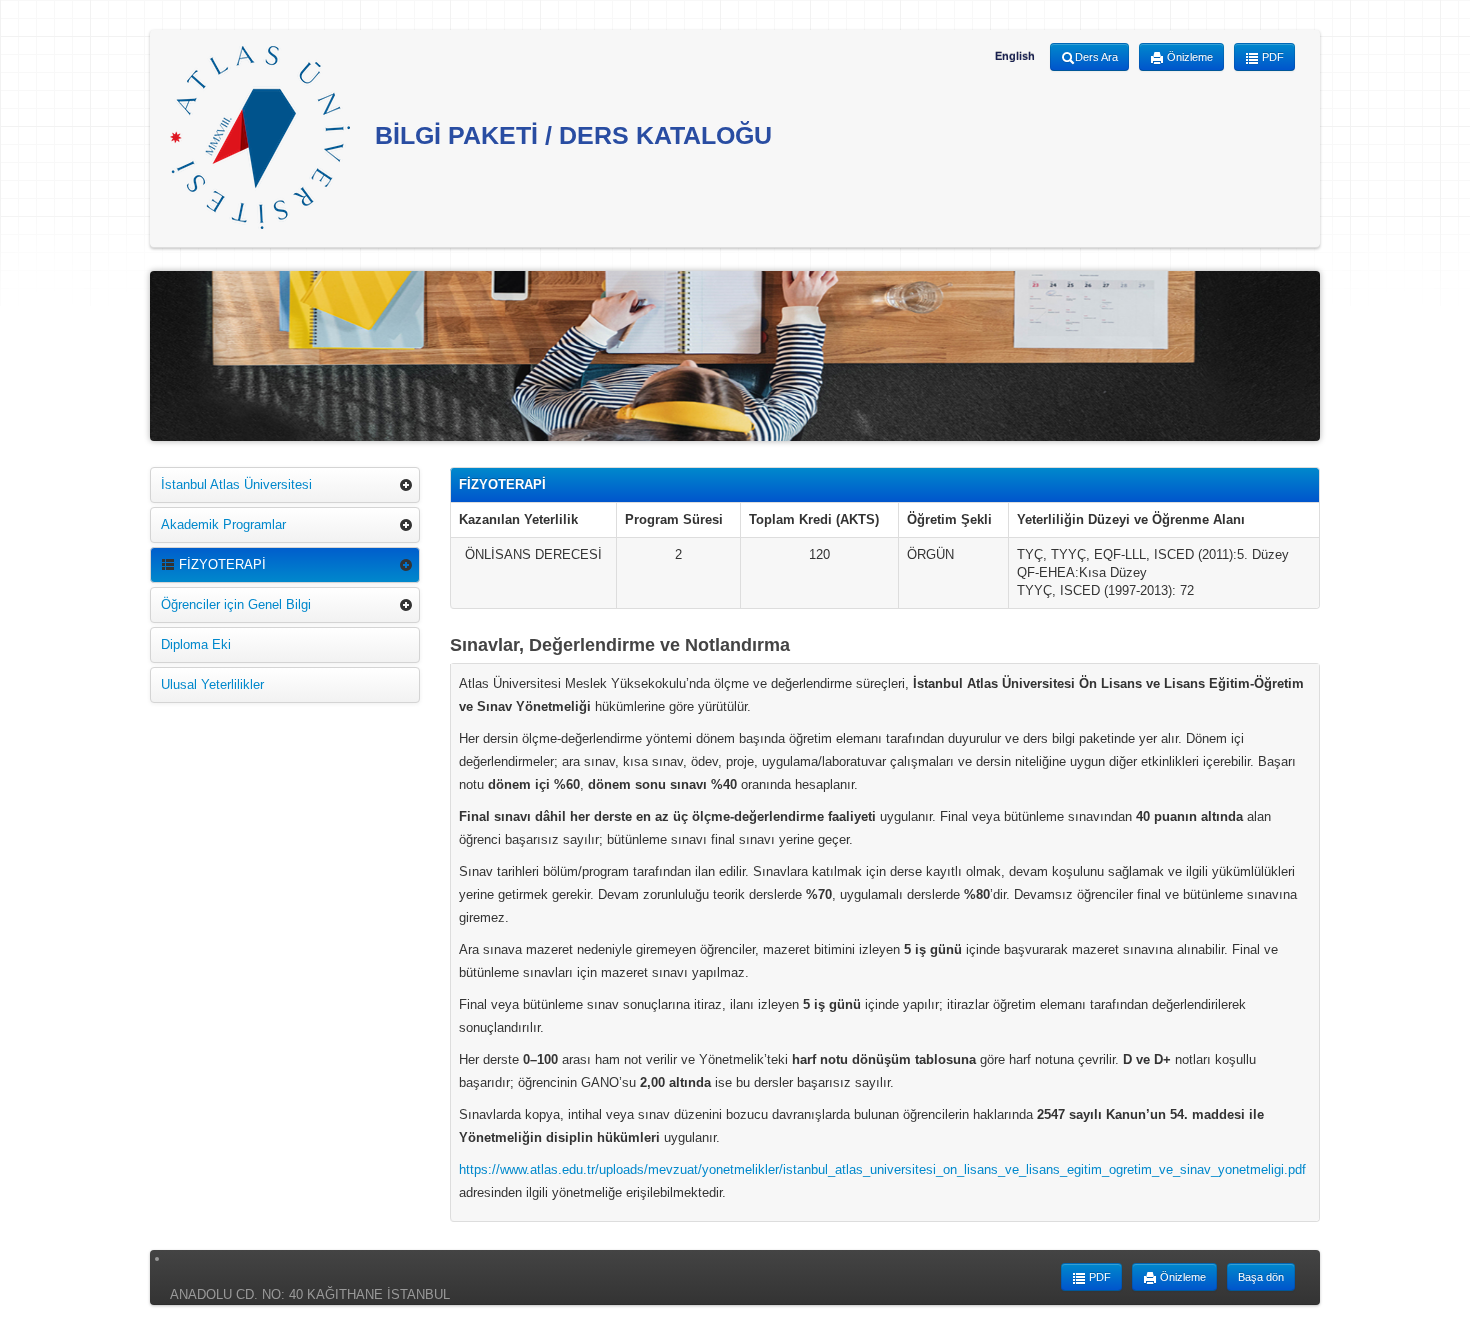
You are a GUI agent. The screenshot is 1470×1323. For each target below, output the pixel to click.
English (1015, 56)
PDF (1271, 57)
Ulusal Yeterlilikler (212, 684)
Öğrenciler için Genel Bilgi (236, 604)
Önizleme (1188, 57)
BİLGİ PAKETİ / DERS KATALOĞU (570, 135)
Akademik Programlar (223, 524)
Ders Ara (1096, 57)
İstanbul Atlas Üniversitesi (236, 484)
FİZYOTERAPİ (220, 564)
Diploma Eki (196, 644)
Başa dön (1261, 1277)
